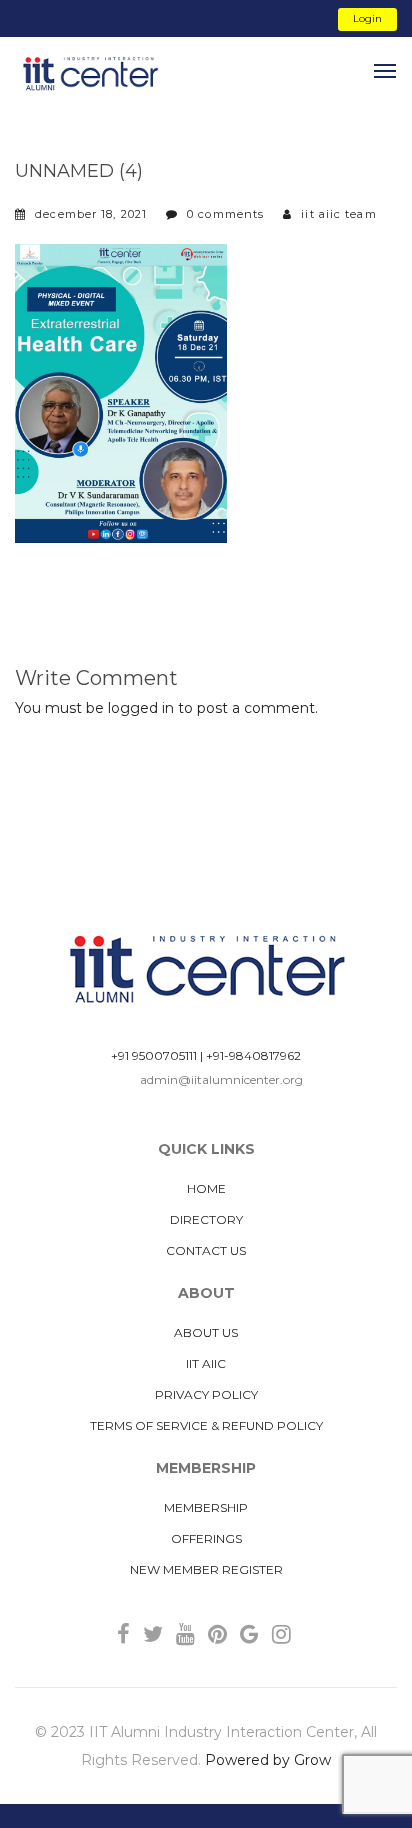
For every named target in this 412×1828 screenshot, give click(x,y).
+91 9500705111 (154, 1055)
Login (367, 18)
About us (206, 1332)
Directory (206, 1219)
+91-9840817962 (253, 1055)
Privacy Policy (206, 1394)
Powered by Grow (268, 1760)
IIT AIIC (206, 1363)
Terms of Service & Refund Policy (206, 1425)
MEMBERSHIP (206, 1507)
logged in (141, 708)
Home (206, 1188)
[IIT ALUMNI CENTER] (90, 74)
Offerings (206, 1538)
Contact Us (206, 1250)
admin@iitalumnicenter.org (221, 1079)
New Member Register (206, 1569)
